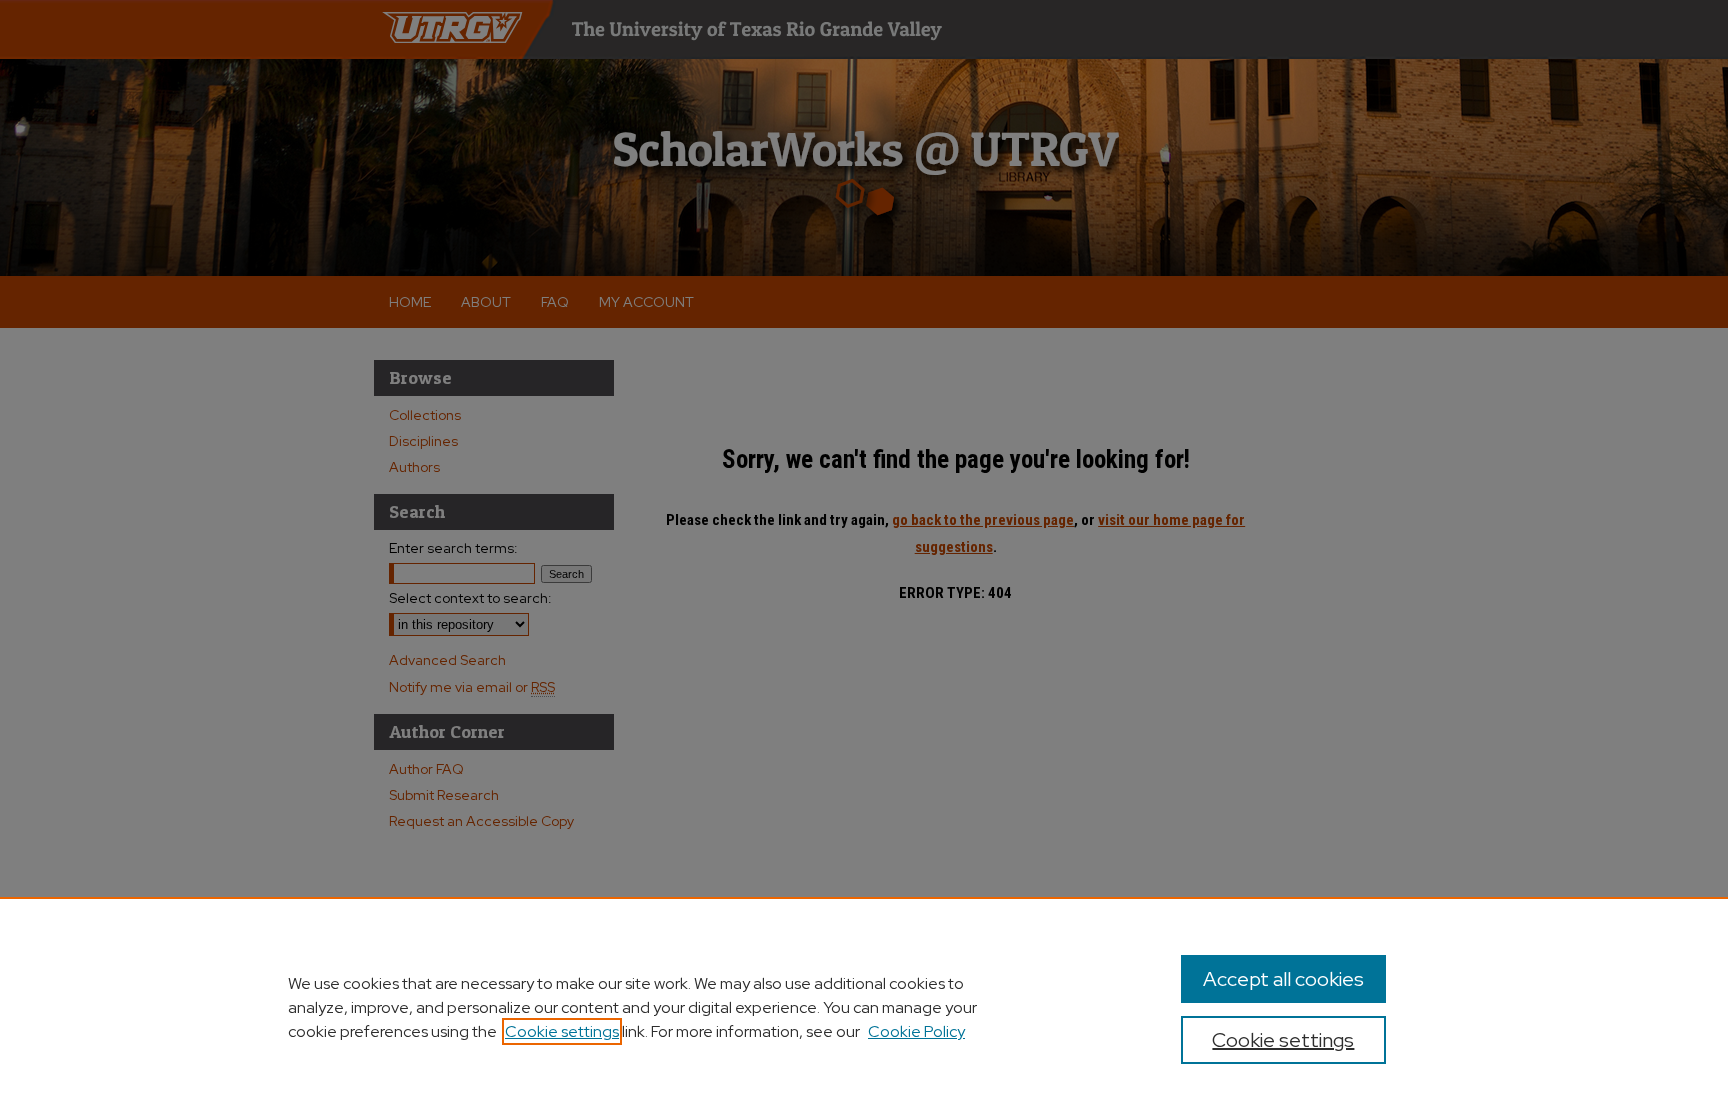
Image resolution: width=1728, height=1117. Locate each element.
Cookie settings (562, 1031)
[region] (864, 1007)
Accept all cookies (1283, 979)
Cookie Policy (916, 1031)
